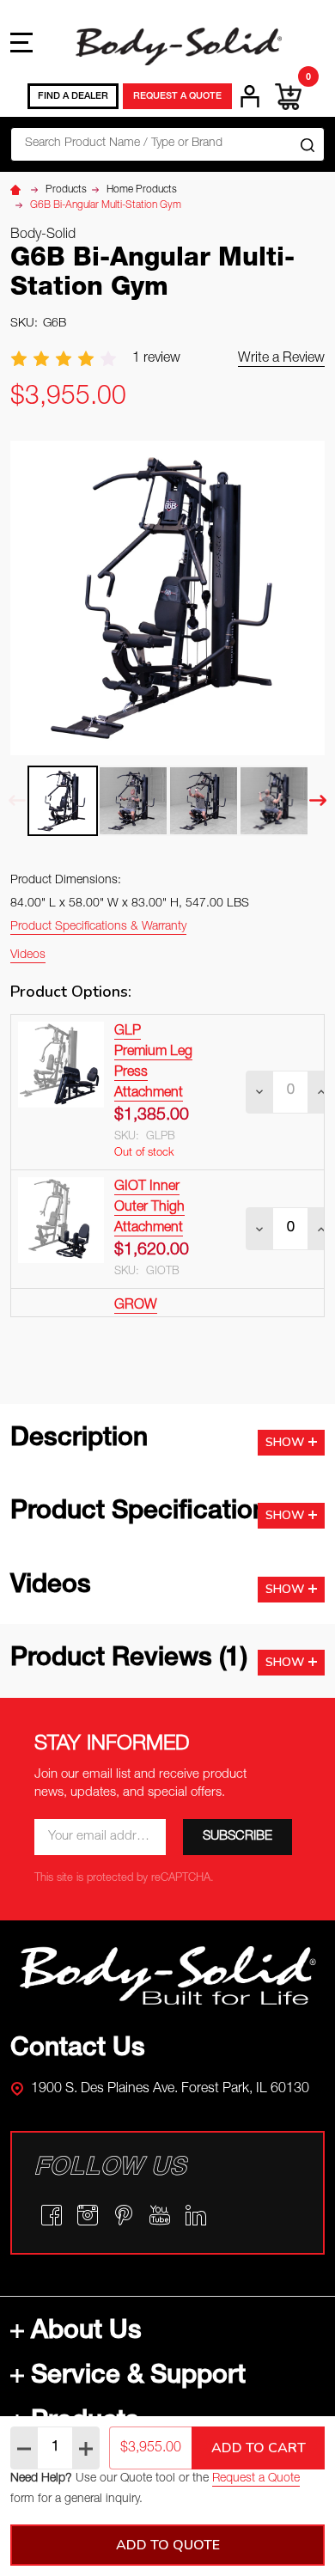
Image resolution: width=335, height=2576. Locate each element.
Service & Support (138, 2378)
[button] (168, 1975)
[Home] (18, 190)
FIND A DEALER (73, 97)
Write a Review (281, 359)
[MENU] (21, 42)
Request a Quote (256, 2479)
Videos (28, 955)
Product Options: (71, 992)
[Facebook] (52, 2215)
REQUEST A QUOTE (177, 97)
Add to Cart (259, 2448)
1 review (156, 359)
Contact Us (78, 2050)
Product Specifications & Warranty (98, 927)
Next (318, 800)
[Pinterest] (124, 2215)
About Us (86, 2333)
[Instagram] (88, 2215)
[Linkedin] (196, 2215)
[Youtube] (160, 2215)
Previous (17, 800)
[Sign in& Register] (250, 96)
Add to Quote (168, 2545)
